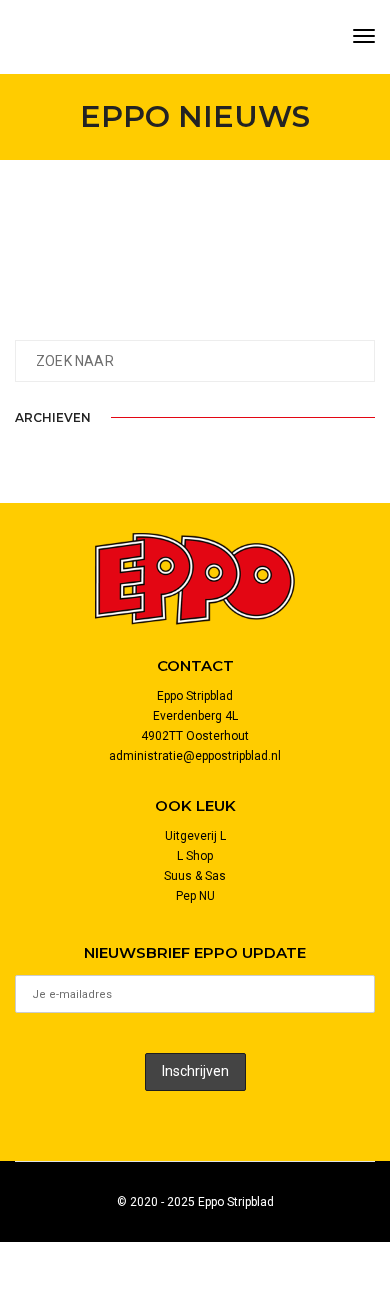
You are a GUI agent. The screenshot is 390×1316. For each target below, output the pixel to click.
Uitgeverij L (195, 836)
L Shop (195, 856)
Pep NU (195, 896)
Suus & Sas (195, 876)
